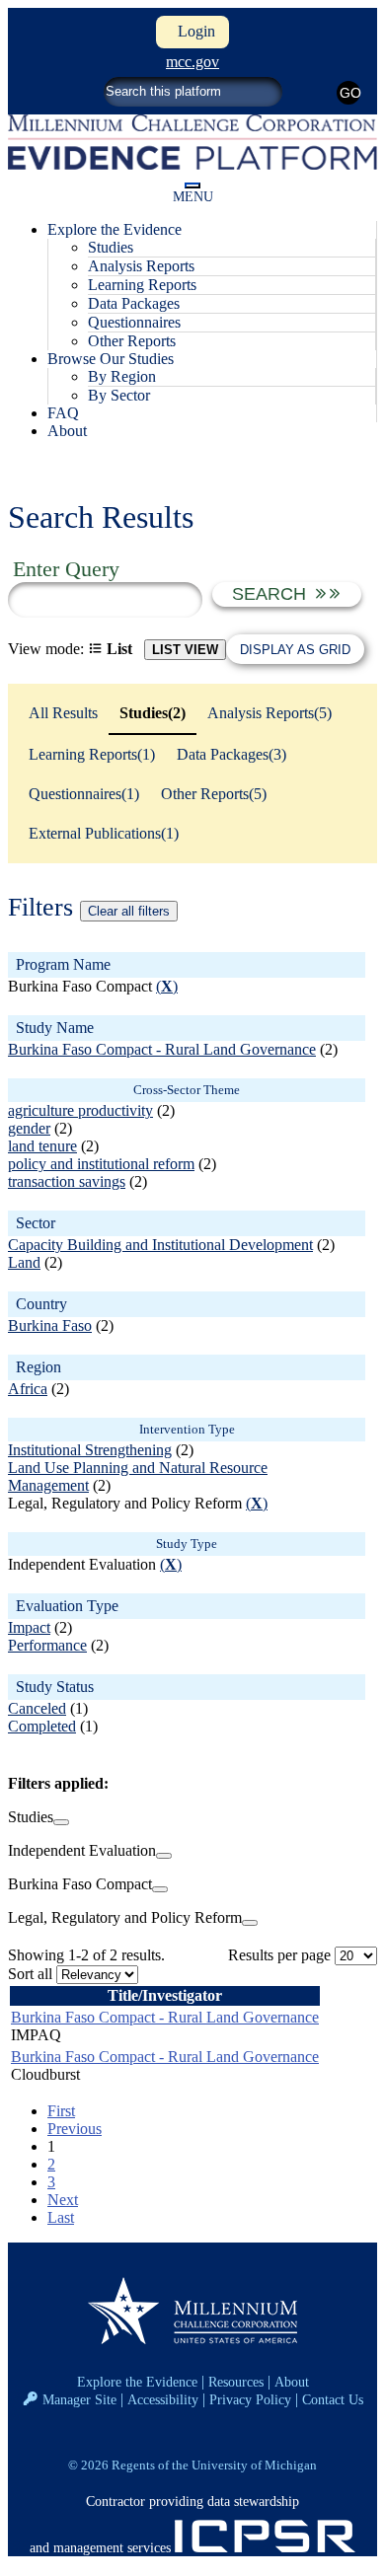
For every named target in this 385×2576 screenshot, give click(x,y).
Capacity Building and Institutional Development (160, 1245)
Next (63, 2200)
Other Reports (132, 341)
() (167, 986)
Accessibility (163, 2399)
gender (29, 1128)
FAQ (63, 413)
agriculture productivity (80, 1110)
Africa (28, 1389)
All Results (63, 713)
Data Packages (134, 303)
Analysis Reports (141, 266)
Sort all (30, 1974)
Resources (236, 2382)
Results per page (279, 1955)
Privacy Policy (250, 2399)
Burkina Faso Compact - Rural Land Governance (162, 1049)
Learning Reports (142, 285)
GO (350, 93)
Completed (42, 1726)
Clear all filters (129, 911)
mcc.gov (192, 62)
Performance (47, 1645)
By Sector (119, 395)
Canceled (37, 1708)
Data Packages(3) (231, 754)
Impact (29, 1627)
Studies (111, 247)
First (61, 2111)
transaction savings (67, 1181)
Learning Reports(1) (92, 754)
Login (192, 31)
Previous (75, 2129)
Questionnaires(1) (84, 794)
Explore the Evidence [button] (115, 229)
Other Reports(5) (214, 794)
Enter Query (66, 569)
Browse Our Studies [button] (111, 359)
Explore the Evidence (137, 2382)
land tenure (42, 1146)
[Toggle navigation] (192, 185)
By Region (122, 376)
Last (61, 2217)
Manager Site (79, 2399)
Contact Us (333, 2399)
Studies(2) (153, 713)
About (67, 431)
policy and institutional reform (101, 1164)
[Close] (61, 1822)
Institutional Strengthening (90, 1450)
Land (24, 1262)
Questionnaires (134, 322)
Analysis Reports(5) (269, 713)
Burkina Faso (50, 1325)
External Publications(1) (104, 833)
